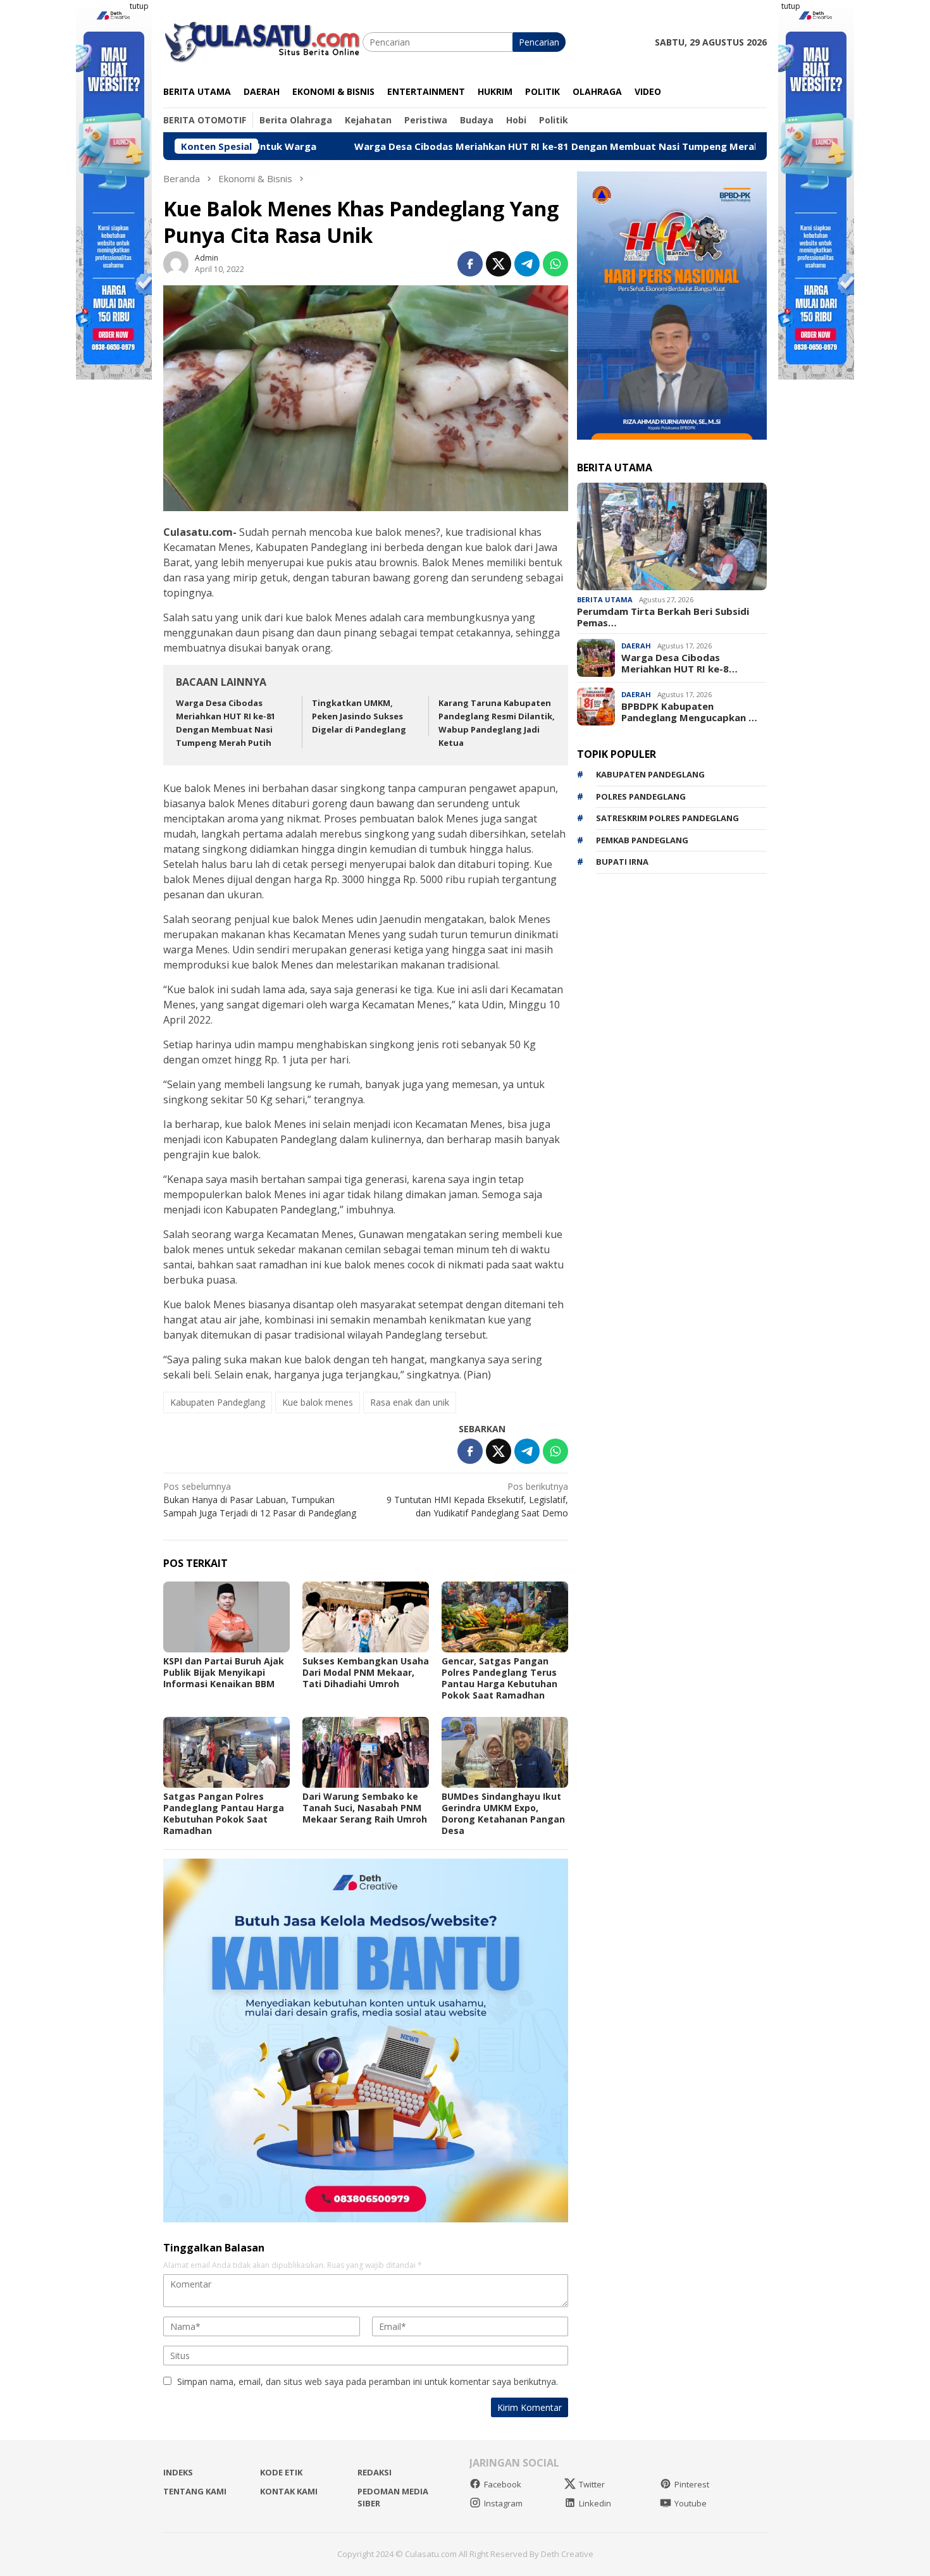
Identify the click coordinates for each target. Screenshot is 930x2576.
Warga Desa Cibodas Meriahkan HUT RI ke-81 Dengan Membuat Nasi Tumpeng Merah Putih (443, 146)
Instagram (503, 2503)
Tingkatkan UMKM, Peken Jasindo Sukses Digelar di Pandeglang (359, 716)
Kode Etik (281, 2472)
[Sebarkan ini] (470, 264)
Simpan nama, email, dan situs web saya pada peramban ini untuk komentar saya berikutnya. (368, 2381)
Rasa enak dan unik (410, 1402)
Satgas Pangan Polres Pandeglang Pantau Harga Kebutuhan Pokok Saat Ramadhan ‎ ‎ (224, 1813)
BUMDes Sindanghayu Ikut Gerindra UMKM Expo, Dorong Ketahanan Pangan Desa (503, 1813)
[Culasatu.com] (263, 41)
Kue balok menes (318, 1402)
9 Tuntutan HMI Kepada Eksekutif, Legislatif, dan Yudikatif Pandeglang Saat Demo (477, 1500)
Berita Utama (605, 599)
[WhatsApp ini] (555, 264)
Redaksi (375, 2472)
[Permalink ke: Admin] (176, 263)
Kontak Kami (289, 2491)
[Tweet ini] (499, 264)
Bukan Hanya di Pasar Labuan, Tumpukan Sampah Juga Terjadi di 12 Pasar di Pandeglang (260, 1500)
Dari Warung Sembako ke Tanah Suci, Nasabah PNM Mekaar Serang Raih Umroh (365, 1808)
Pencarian (539, 42)
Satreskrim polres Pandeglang (667, 818)
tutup (139, 6)
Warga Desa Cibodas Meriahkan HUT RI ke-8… (679, 663)
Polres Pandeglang (641, 796)
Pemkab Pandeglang (642, 840)
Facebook (503, 2484)
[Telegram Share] (527, 264)
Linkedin (595, 2503)
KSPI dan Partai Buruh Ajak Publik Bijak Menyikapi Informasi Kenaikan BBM (224, 1672)
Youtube (691, 2503)
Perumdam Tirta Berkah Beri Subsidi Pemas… (663, 617)
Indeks (178, 2472)
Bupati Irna (622, 862)
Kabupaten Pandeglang (218, 1402)
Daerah (636, 646)
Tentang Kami (195, 2491)
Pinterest (692, 2484)
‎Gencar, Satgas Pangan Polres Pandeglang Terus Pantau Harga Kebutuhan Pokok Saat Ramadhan (499, 1678)
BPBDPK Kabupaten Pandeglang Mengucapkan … (689, 712)
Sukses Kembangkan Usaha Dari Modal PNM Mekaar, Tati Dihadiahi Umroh (366, 1672)
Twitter (592, 2484)
